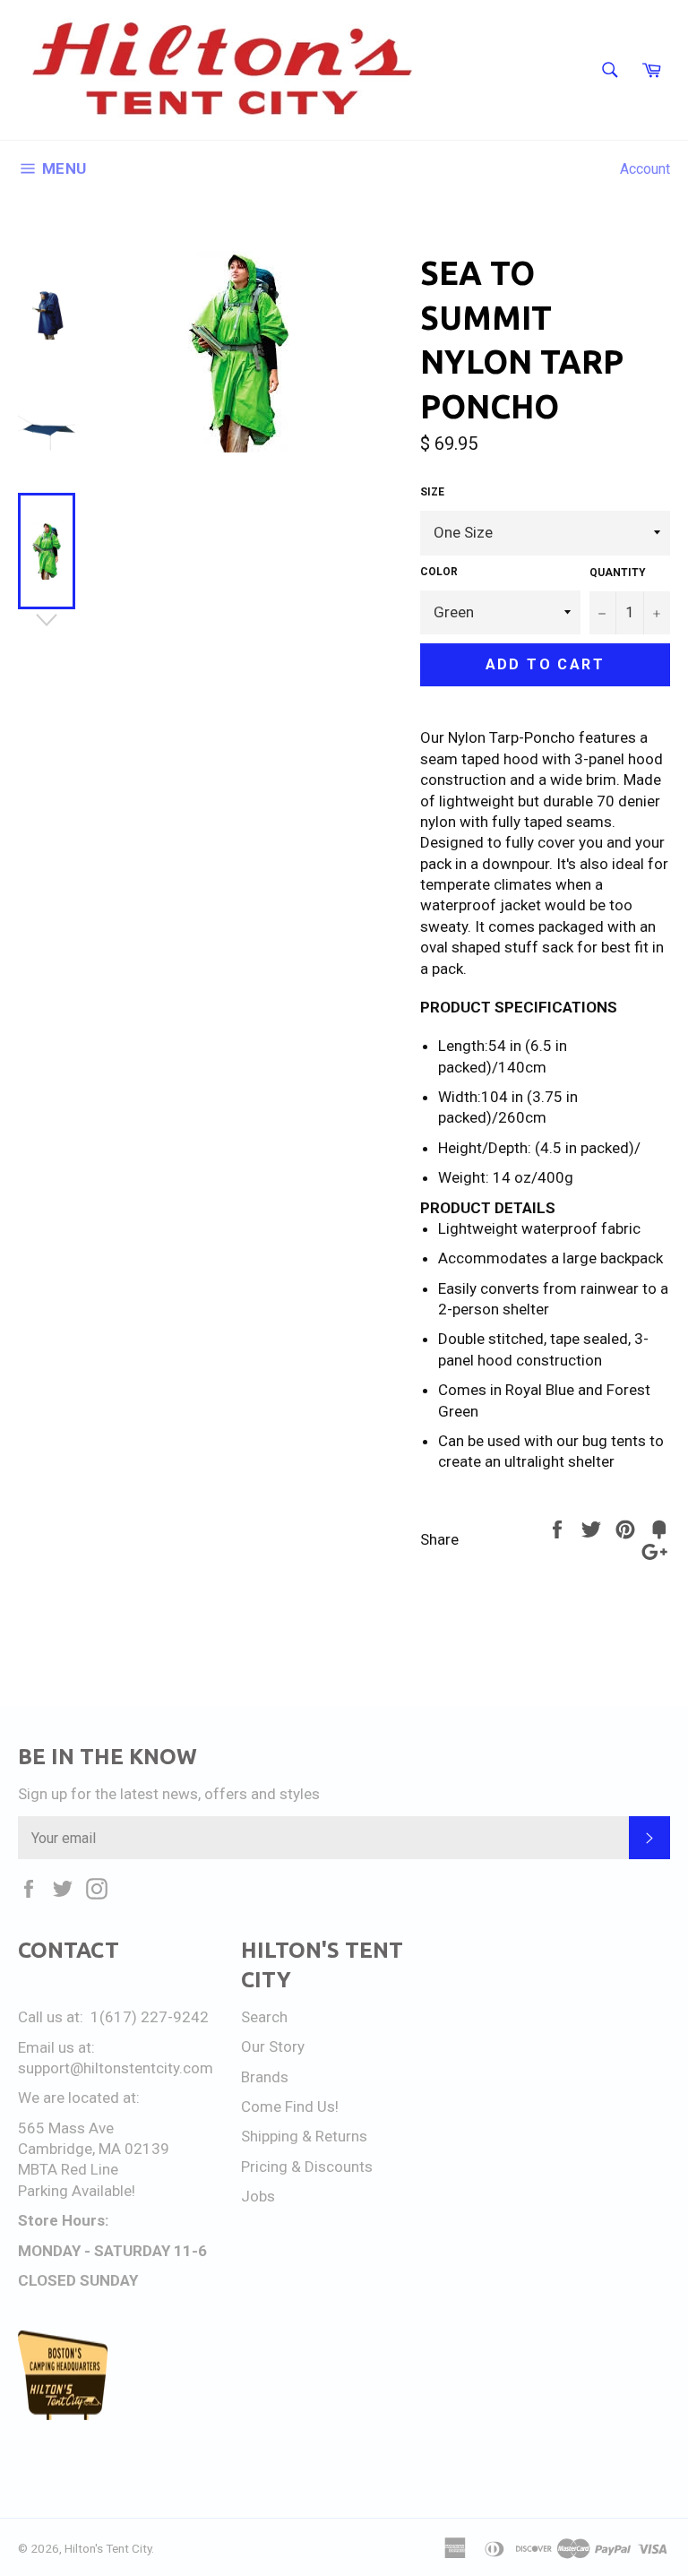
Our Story (273, 2046)
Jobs (258, 2196)
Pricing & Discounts (307, 2167)
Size (432, 492)
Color (439, 572)
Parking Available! (77, 2191)
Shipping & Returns (304, 2136)
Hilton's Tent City (108, 2548)
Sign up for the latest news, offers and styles (169, 1794)
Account (645, 169)
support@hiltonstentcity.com (116, 2068)
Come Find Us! (290, 2106)
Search (264, 2017)
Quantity (618, 573)
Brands (265, 2077)
